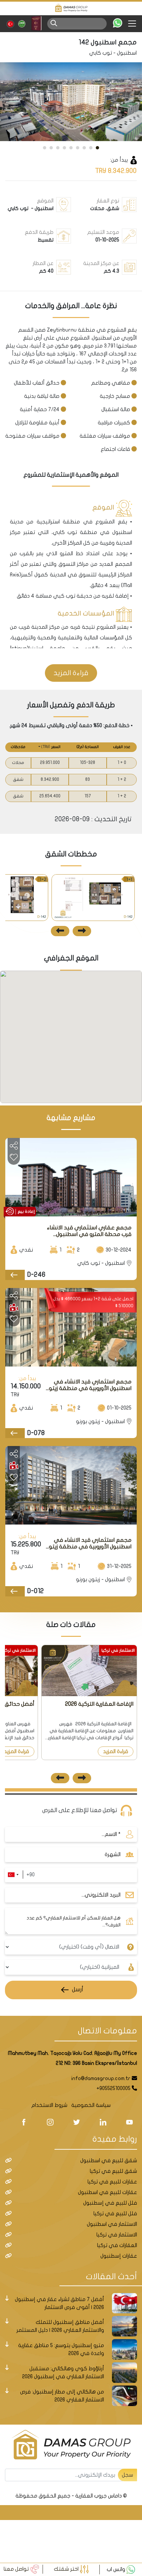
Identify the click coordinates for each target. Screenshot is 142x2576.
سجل (127, 2475)
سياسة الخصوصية (91, 2105)
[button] (97, 148)
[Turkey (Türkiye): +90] (13, 1875)
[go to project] (15, 1275)
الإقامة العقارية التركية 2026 (99, 1704)
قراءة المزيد (71, 673)
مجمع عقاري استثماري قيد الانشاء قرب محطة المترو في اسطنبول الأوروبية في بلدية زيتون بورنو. (89, 1231)
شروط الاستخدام (49, 2105)
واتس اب (117, 2569)
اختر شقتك (67, 2569)
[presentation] (82, 931)
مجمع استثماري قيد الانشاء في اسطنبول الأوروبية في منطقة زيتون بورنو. (89, 1385)
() (45, 747)
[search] (54, 23)
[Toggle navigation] (135, 24)
